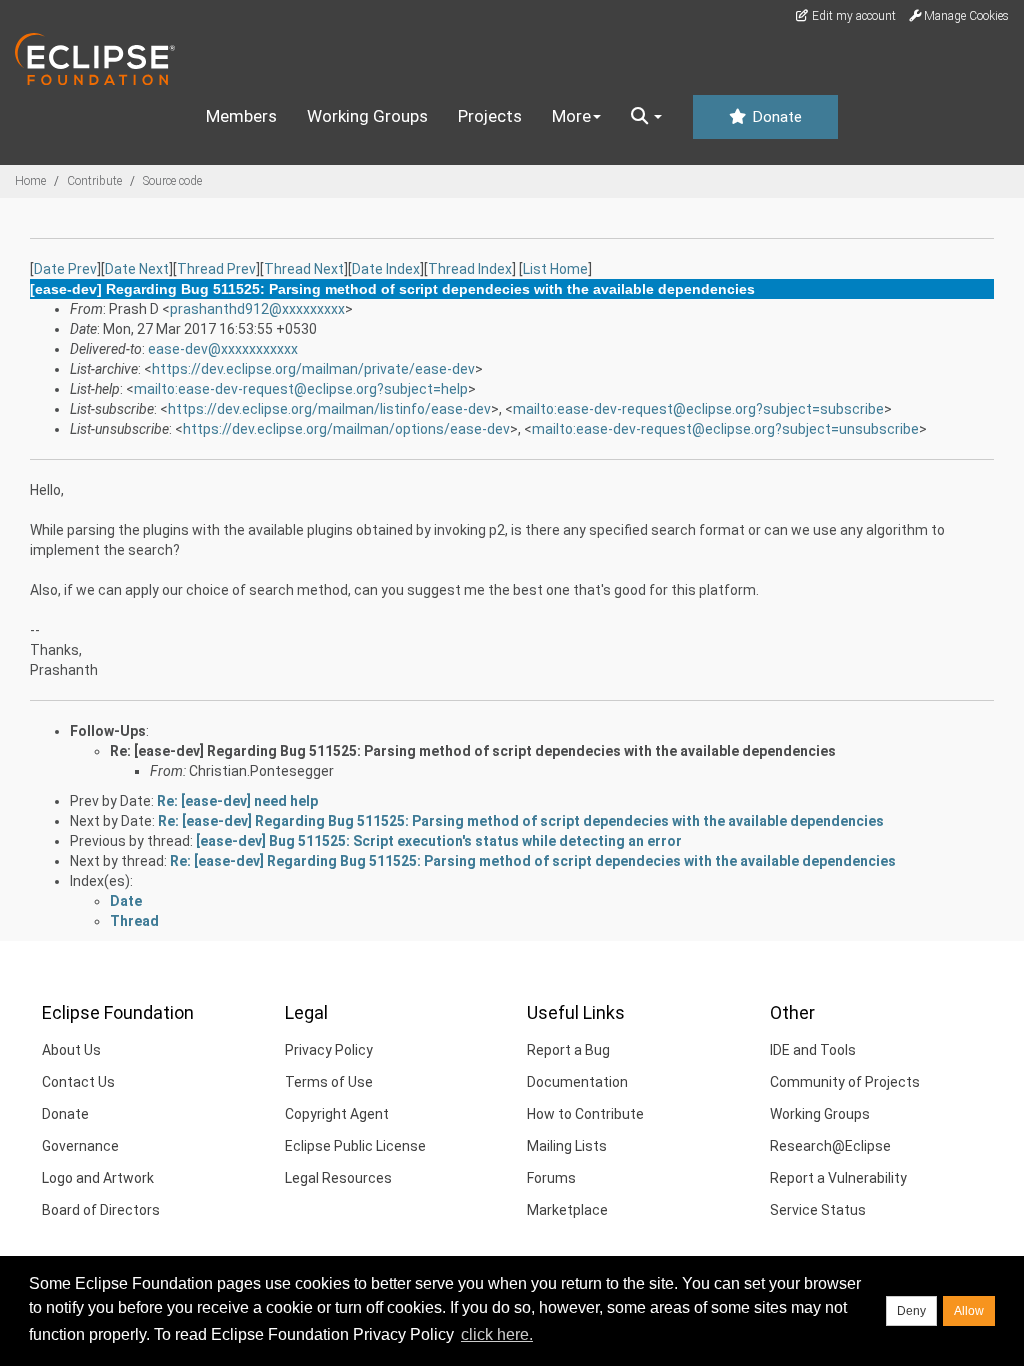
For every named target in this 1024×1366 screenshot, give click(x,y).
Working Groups (367, 116)
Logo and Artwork (98, 1178)
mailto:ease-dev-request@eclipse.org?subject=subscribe (698, 409)
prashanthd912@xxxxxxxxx (257, 309)
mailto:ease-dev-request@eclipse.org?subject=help (301, 389)
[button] (646, 117)
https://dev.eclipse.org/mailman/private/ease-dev (313, 369)
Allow (969, 1311)
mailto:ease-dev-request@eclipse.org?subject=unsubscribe (725, 429)
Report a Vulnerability (838, 1178)
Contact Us (78, 1082)
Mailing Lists (567, 1146)
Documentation (577, 1082)
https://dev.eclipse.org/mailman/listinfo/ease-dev (329, 409)
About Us (71, 1050)
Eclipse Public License (355, 1146)
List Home (555, 269)
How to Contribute (585, 1114)
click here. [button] (497, 1334)
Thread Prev (216, 269)
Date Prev (65, 269)
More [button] (571, 116)
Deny (911, 1311)
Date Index (386, 269)
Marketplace (567, 1210)
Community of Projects (845, 1082)
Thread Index (470, 269)
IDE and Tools (813, 1050)
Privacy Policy (329, 1050)
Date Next (137, 269)
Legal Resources (338, 1178)
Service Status (818, 1210)
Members (241, 116)
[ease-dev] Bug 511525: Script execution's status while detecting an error (439, 841)
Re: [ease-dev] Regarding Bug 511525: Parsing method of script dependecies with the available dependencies (473, 751)
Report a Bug (568, 1050)
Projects (490, 116)
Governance (80, 1146)
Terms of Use (329, 1082)
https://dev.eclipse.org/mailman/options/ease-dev (346, 429)
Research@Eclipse (830, 1146)
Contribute (94, 181)
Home (30, 181)
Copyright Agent (337, 1114)
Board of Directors (101, 1210)
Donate (775, 117)
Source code (172, 181)
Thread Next (304, 269)
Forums (551, 1178)
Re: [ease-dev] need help (237, 801)
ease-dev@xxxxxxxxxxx (223, 349)
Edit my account (852, 16)
